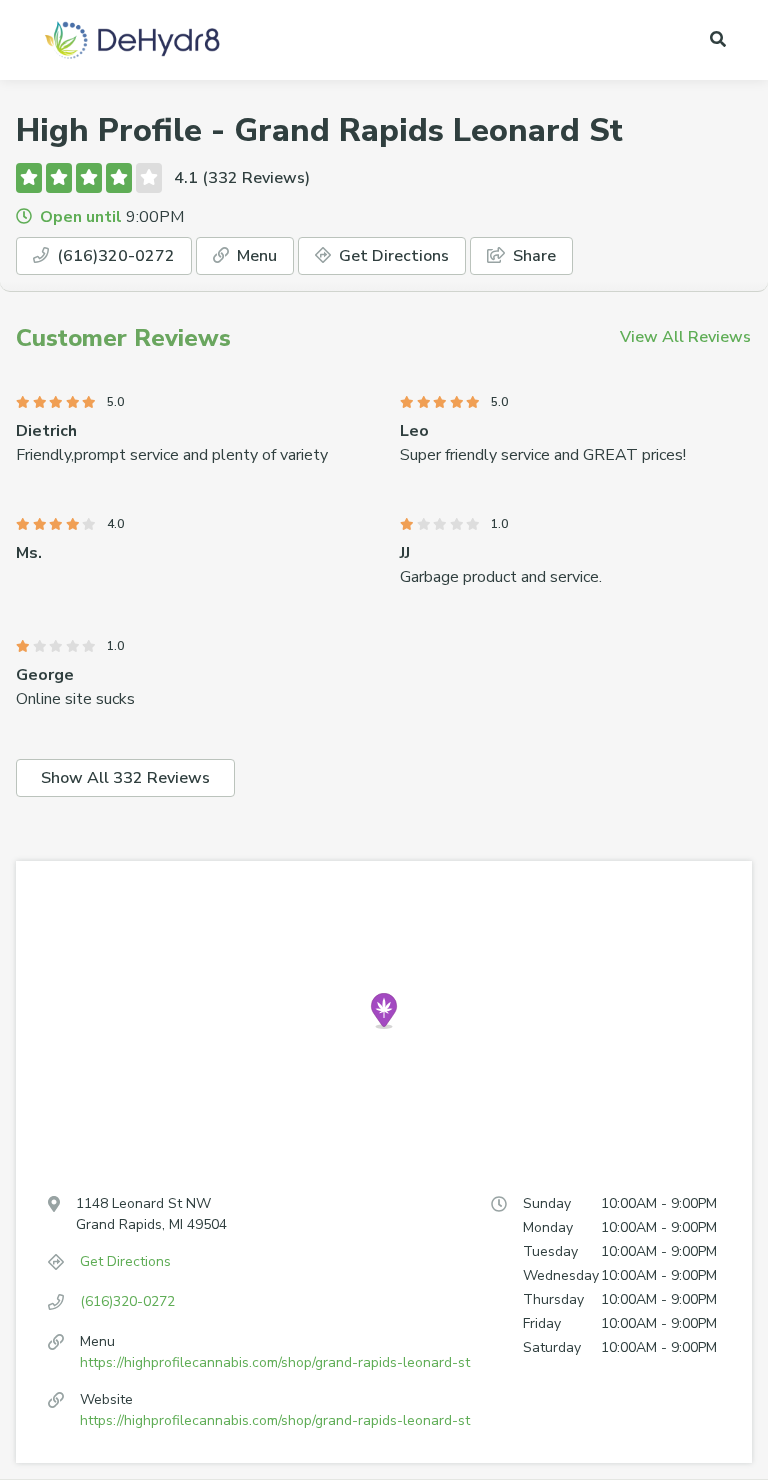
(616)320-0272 (114, 256)
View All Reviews (685, 337)
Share (532, 256)
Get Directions (392, 256)
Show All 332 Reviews (125, 778)
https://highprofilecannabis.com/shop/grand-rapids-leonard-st (275, 1362)
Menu (255, 256)
